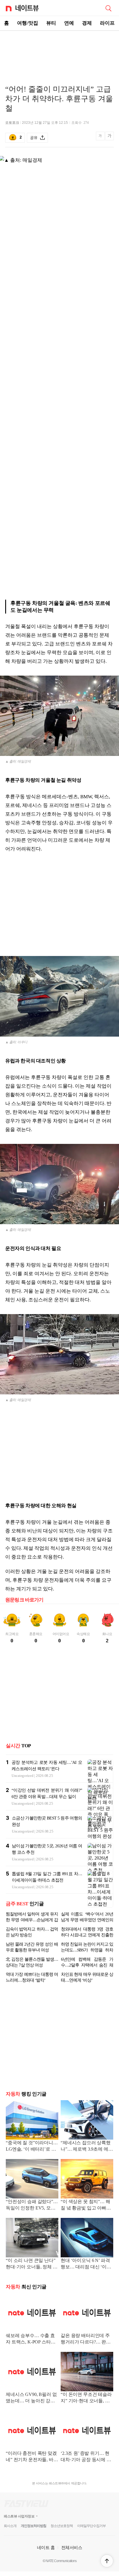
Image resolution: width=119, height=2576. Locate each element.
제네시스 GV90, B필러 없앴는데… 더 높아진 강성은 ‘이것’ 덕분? (31, 2398)
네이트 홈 (46, 2547)
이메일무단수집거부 (91, 2526)
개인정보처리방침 (34, 2526)
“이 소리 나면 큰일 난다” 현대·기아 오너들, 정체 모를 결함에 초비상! (32, 2264)
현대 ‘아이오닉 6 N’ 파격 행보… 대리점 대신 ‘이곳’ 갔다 (87, 2264)
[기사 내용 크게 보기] (109, 138)
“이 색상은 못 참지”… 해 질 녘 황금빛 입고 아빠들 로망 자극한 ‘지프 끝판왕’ (87, 2205)
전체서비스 (72, 2547)
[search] (108, 8)
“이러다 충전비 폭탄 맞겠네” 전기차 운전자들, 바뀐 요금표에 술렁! (32, 2457)
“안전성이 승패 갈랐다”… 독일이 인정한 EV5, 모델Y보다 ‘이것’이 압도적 (32, 2205)
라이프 (107, 23)
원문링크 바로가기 (24, 1600)
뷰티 (51, 23)
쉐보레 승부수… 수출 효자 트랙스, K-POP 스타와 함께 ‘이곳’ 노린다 (30, 2339)
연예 (69, 23)
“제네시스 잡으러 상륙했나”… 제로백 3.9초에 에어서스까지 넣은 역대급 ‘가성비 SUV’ (87, 2146)
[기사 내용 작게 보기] (101, 139)
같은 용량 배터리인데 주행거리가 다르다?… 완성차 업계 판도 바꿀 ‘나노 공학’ (86, 2339)
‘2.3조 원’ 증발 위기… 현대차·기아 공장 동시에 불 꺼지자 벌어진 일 (86, 2457)
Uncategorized (23, 1776)
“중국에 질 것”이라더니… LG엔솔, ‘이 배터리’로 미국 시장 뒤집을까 (32, 2146)
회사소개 (10, 2526)
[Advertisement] (59, 51)
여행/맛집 (28, 23)
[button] (107, 2561)
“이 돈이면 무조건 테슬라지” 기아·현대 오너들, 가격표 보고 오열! (86, 2398)
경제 (87, 23)
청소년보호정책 (62, 2526)
